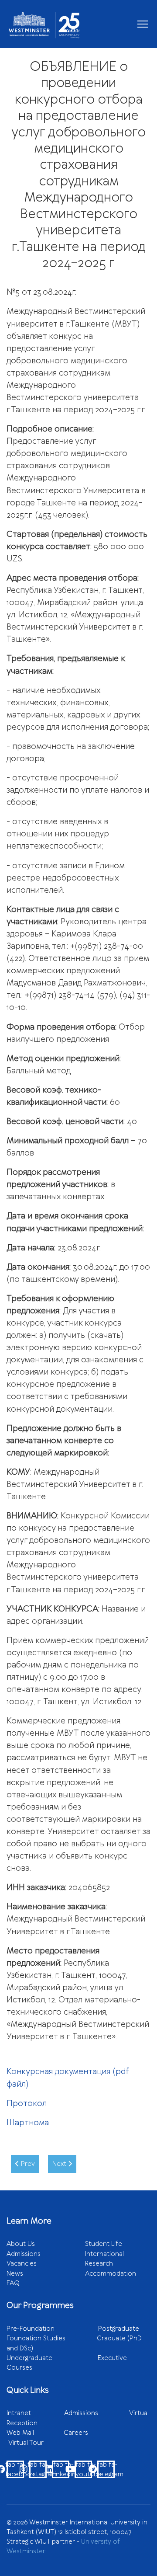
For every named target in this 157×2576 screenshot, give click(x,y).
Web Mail (35, 2433)
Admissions (24, 2254)
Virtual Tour (26, 2443)
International (104, 2254)
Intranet (35, 2413)
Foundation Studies (52, 2338)
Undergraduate (52, 2358)
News (15, 2273)
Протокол (27, 2103)
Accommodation (111, 2273)
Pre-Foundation (52, 2329)
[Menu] (143, 24)
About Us (21, 2244)
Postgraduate (119, 2329)
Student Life (104, 2244)
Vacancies (22, 2263)
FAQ (13, 2283)
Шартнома (28, 2123)
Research (99, 2263)
